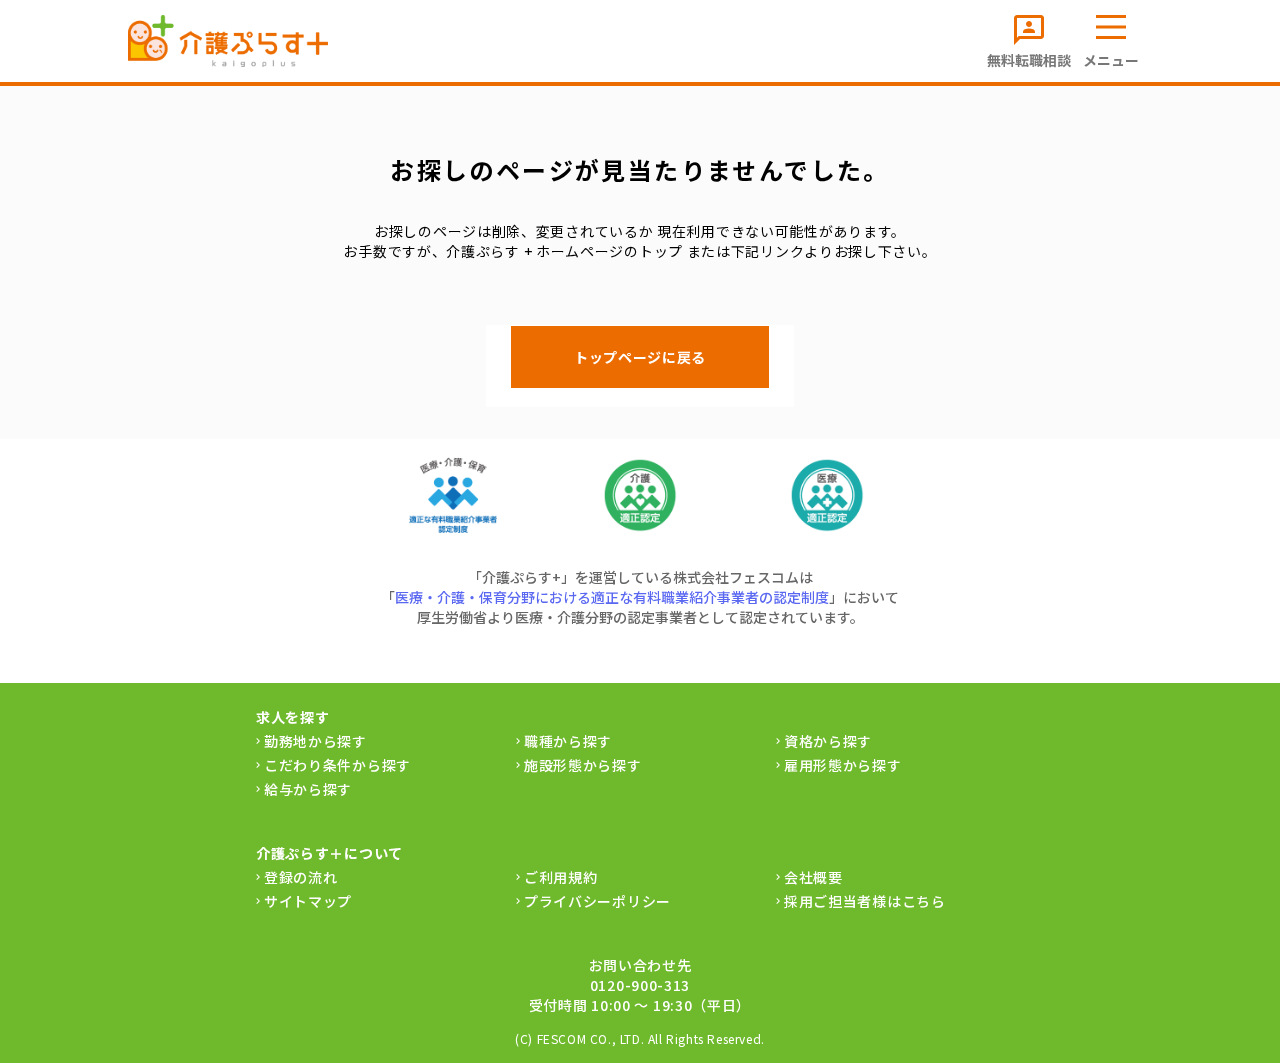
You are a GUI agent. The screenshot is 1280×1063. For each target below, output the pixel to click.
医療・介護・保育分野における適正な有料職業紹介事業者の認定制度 (612, 597)
